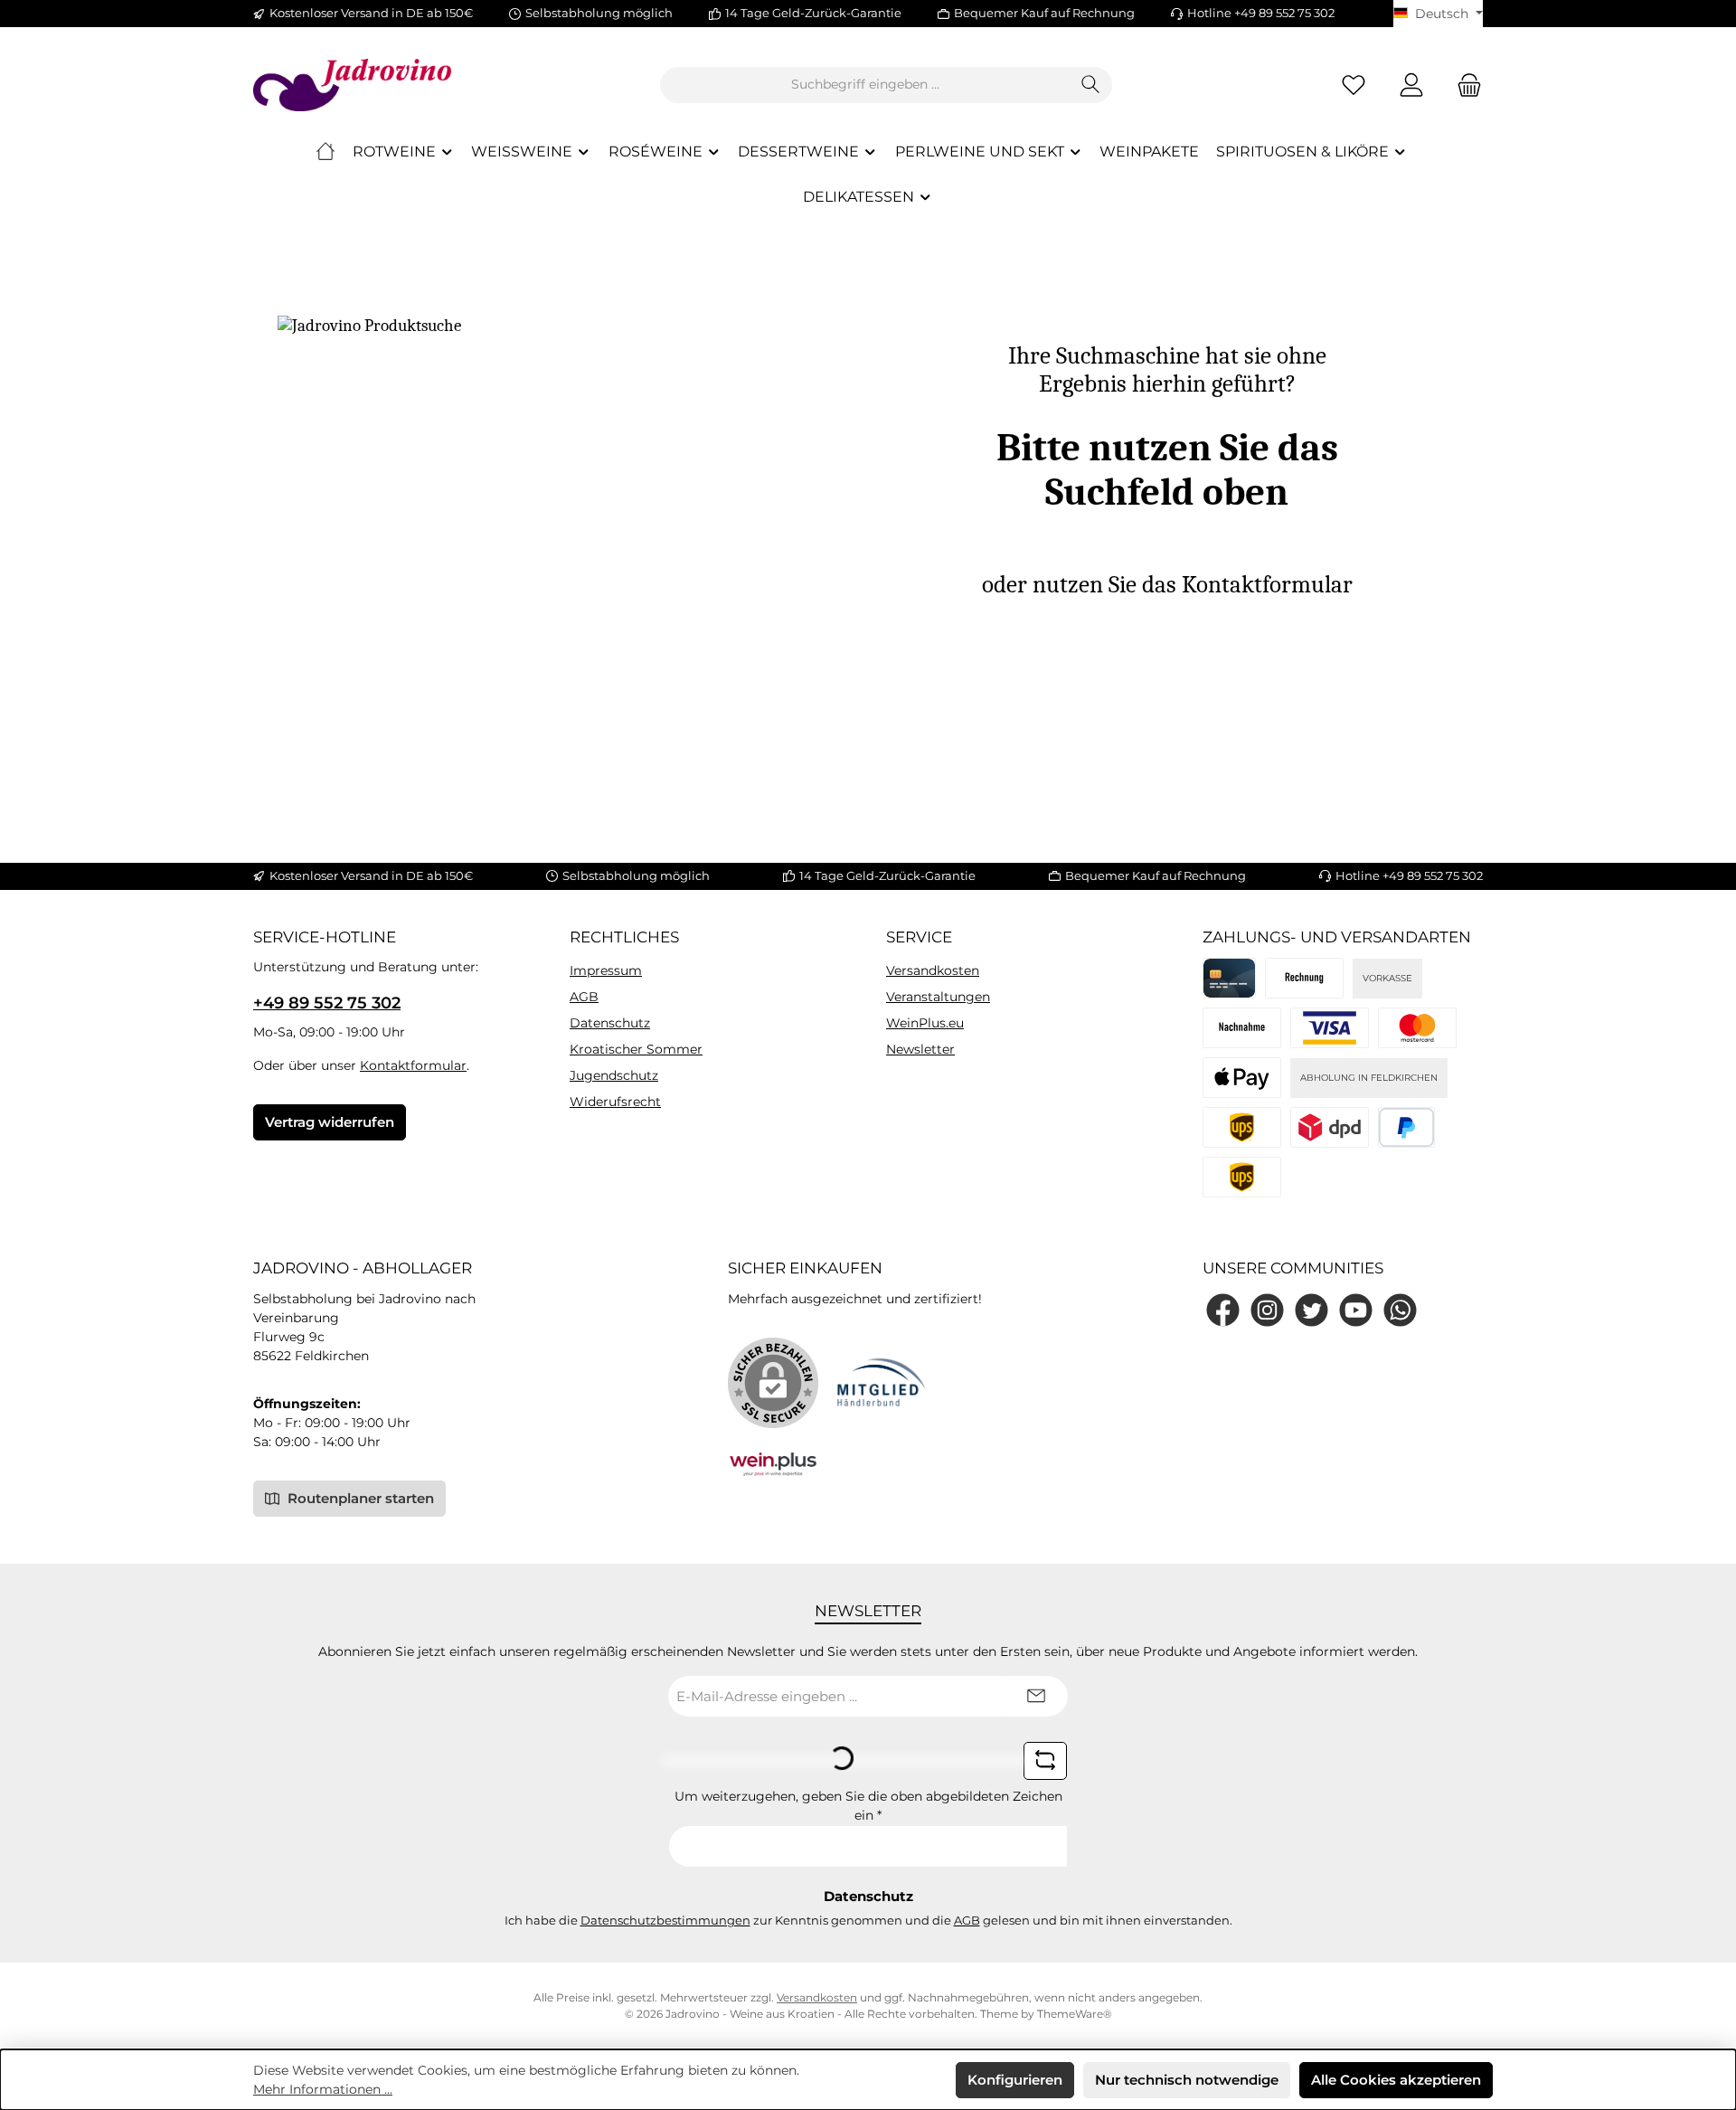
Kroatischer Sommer (636, 1049)
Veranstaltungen (938, 997)
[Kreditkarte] (1229, 978)
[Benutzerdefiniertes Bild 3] (1242, 1078)
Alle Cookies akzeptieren (1396, 2080)
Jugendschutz (614, 1075)
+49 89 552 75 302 (327, 1003)
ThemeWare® (1075, 2014)
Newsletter (920, 1049)
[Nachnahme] (1242, 1028)
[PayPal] (1406, 1127)
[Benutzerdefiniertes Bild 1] (1330, 1028)
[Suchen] (1091, 85)
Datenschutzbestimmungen (665, 1920)
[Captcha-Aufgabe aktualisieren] (1045, 1761)
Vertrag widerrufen (330, 1122)
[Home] (325, 152)
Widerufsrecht (615, 1102)
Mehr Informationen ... (323, 2089)
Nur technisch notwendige (1187, 2080)
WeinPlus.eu (925, 1023)
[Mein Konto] (1411, 85)
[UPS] (1242, 1177)
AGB (584, 997)
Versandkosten (933, 970)
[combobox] (865, 85)
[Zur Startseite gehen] (353, 85)
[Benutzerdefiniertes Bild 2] (1417, 1028)
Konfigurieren (1015, 2080)
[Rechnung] (1304, 978)
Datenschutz (610, 1023)
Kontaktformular (413, 1065)
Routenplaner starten (359, 1498)
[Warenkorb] (1464, 85)
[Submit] (1036, 1696)
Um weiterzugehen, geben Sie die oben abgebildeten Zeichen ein (868, 1806)
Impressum (606, 970)
